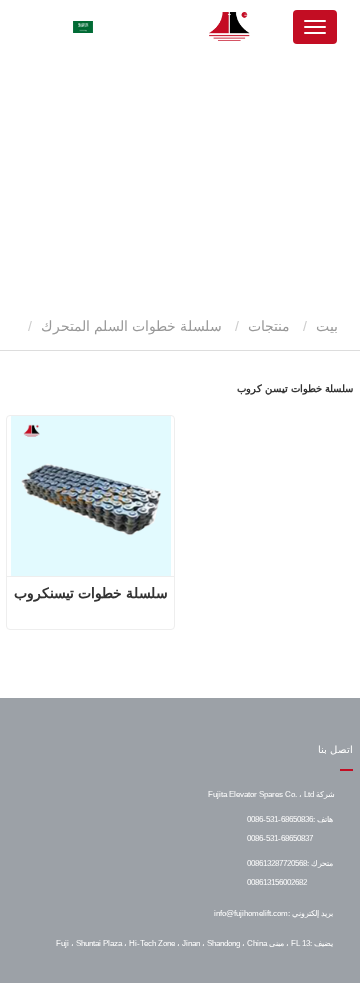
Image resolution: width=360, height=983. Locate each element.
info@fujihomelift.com (251, 913)
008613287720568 (277, 863)
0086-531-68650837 (280, 838)
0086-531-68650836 (280, 819)
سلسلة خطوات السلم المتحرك (131, 326)
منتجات (269, 326)
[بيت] (230, 26)
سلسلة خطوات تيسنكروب (91, 593)
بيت (329, 326)
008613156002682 (277, 882)
